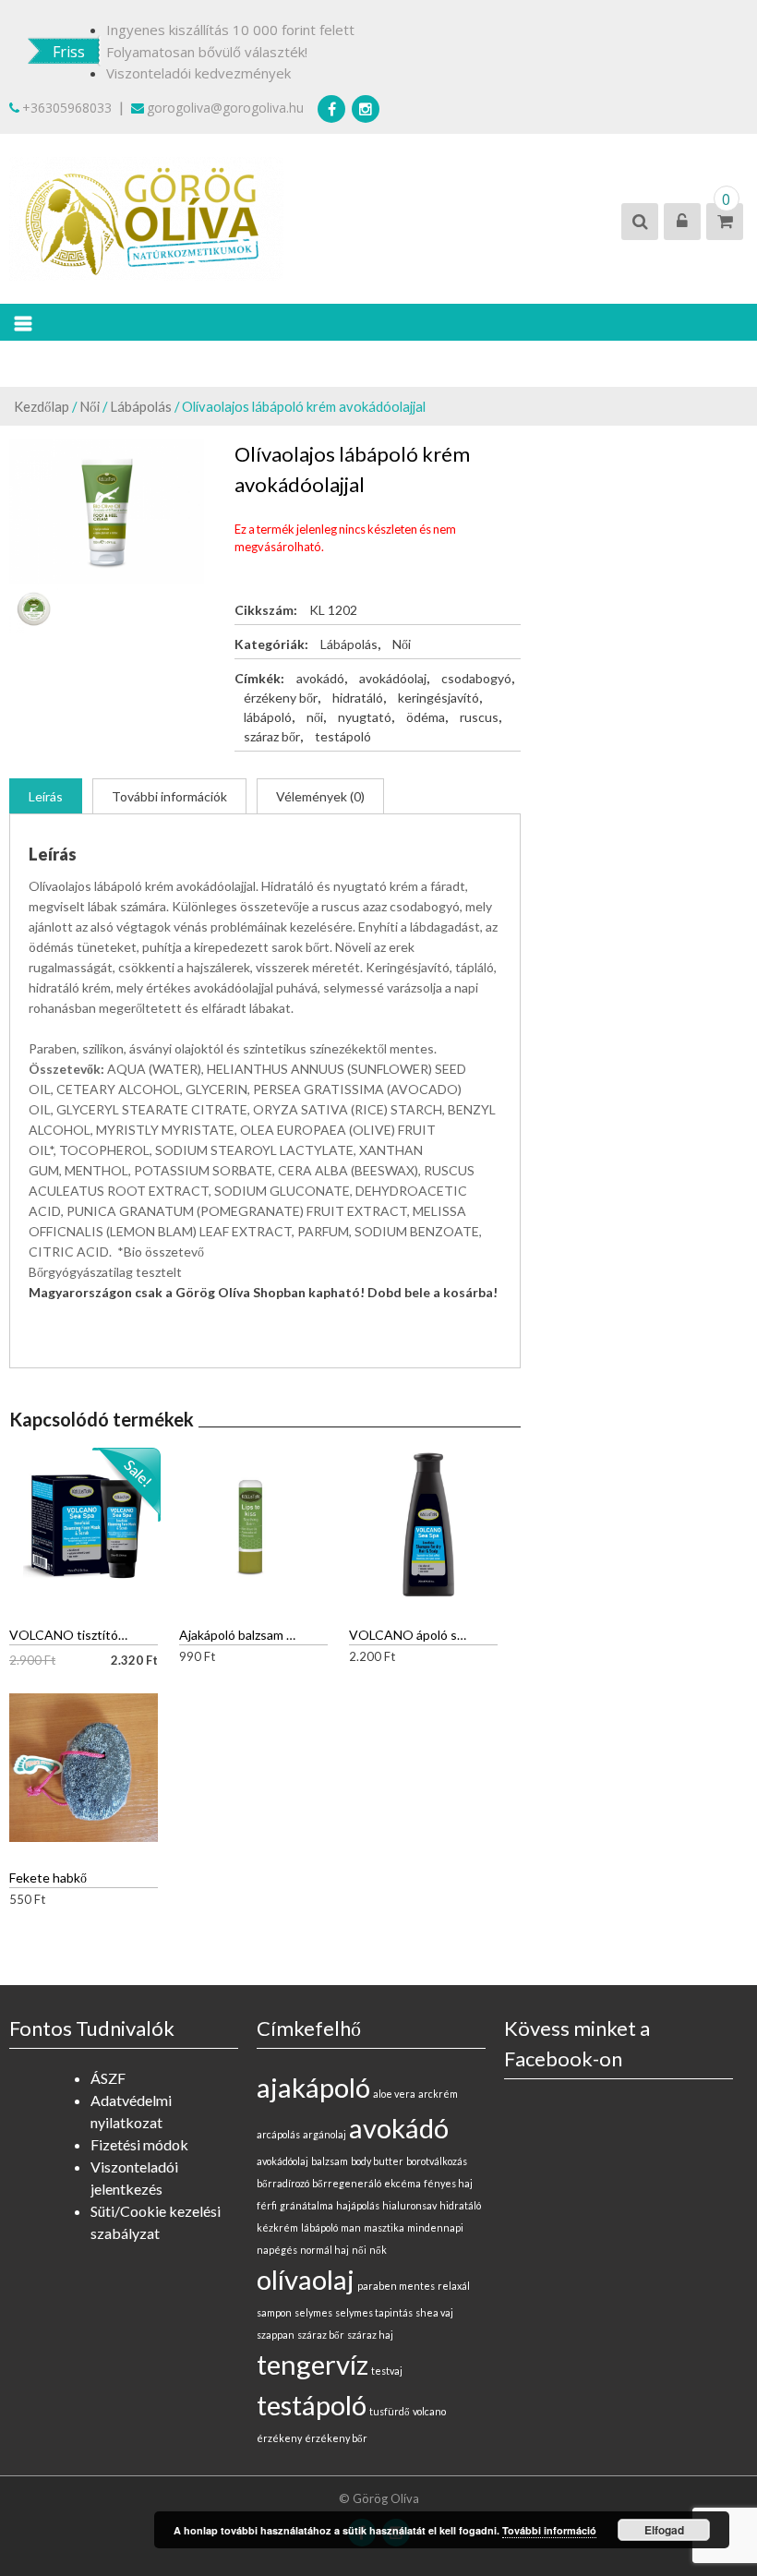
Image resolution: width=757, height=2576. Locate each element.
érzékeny (279, 2438)
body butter (377, 2161)
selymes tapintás (374, 2312)
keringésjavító (439, 698)
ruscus (479, 717)
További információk (169, 796)
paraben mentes (396, 2286)
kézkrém (277, 2227)
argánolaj (324, 2134)
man (351, 2227)
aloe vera (394, 2094)
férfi (267, 2205)
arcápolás (278, 2134)
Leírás (46, 796)
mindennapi (435, 2227)
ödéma (426, 717)
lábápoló (268, 717)
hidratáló (358, 698)
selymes (313, 2312)
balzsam (330, 2161)
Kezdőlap (42, 406)
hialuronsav (409, 2205)
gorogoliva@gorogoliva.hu (225, 108)
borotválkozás (437, 2161)
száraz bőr (272, 736)
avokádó (320, 678)
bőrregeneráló (347, 2183)
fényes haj (448, 2183)
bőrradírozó (283, 2183)
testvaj (387, 2371)
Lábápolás (141, 406)
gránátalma (306, 2205)
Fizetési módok (139, 2144)
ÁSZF (108, 2078)
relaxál (454, 2286)
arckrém (438, 2094)
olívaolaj (306, 2279)
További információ (549, 2530)
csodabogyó (476, 678)
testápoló (343, 736)
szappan (276, 2335)
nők (378, 2250)
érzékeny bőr (281, 698)
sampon (274, 2312)
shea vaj (434, 2312)
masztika (384, 2227)
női (315, 717)
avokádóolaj (393, 678)
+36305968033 (67, 108)
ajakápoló (313, 2087)
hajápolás (358, 2205)
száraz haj (370, 2335)
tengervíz (312, 2364)
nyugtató (365, 717)
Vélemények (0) (320, 796)
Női (90, 406)
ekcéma (403, 2183)
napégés (277, 2250)
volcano (429, 2411)
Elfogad (664, 2530)
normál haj (324, 2250)
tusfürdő (390, 2411)
